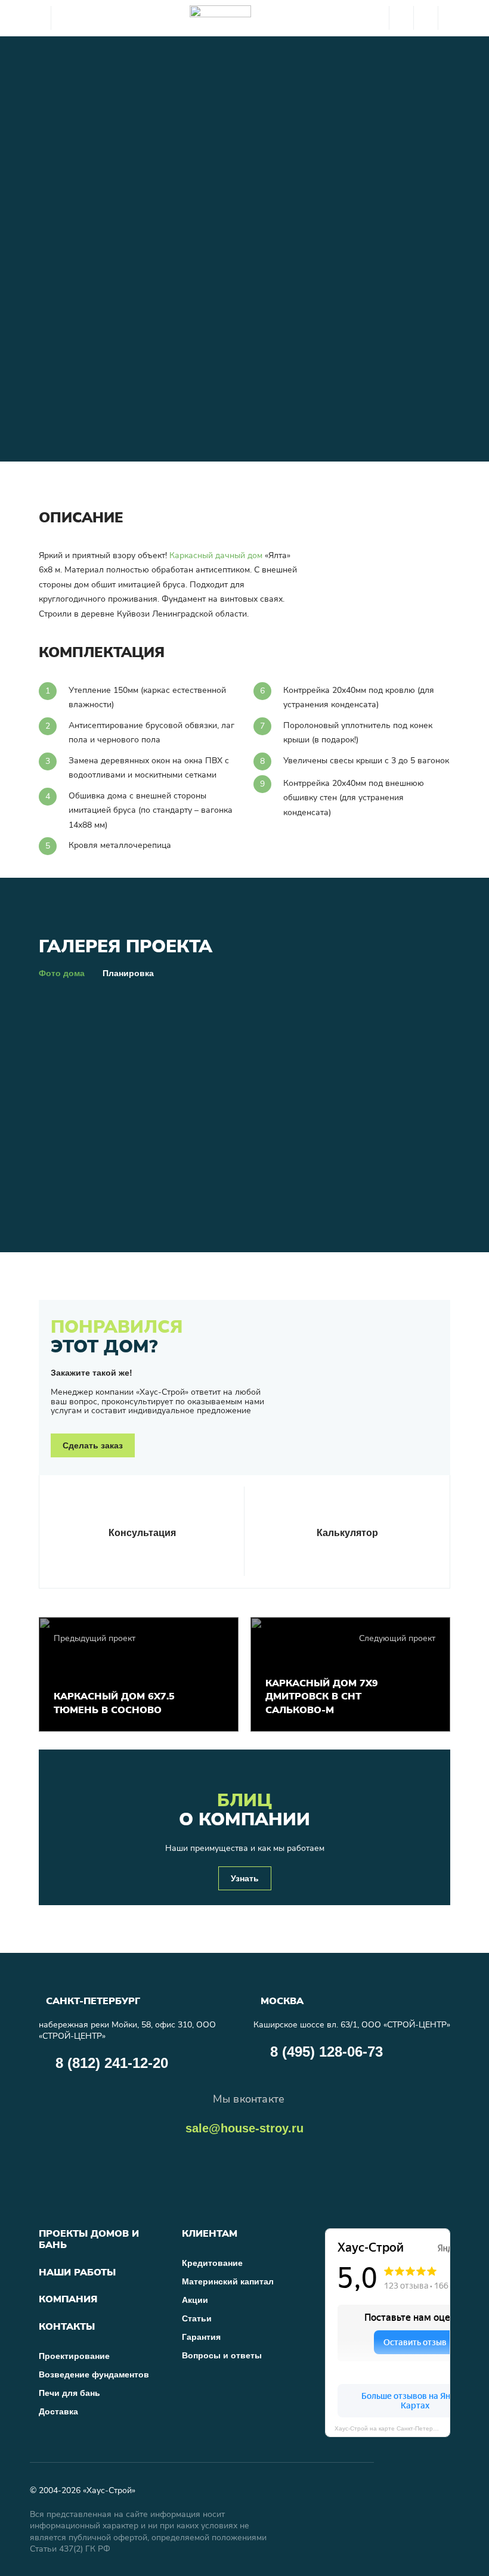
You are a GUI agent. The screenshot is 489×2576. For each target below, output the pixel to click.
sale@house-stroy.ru (244, 2128)
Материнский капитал (228, 2281)
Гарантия (201, 2337)
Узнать (245, 1878)
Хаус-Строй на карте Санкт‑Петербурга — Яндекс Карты (392, 2428)
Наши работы (77, 2273)
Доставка (58, 2411)
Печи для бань (69, 2393)
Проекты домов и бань (89, 2239)
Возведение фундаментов (94, 2374)
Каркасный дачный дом (216, 555)
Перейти (293, 1573)
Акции (195, 2300)
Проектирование (74, 2356)
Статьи (197, 2318)
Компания (68, 2300)
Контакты (67, 2327)
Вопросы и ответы (222, 2355)
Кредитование (212, 2263)
